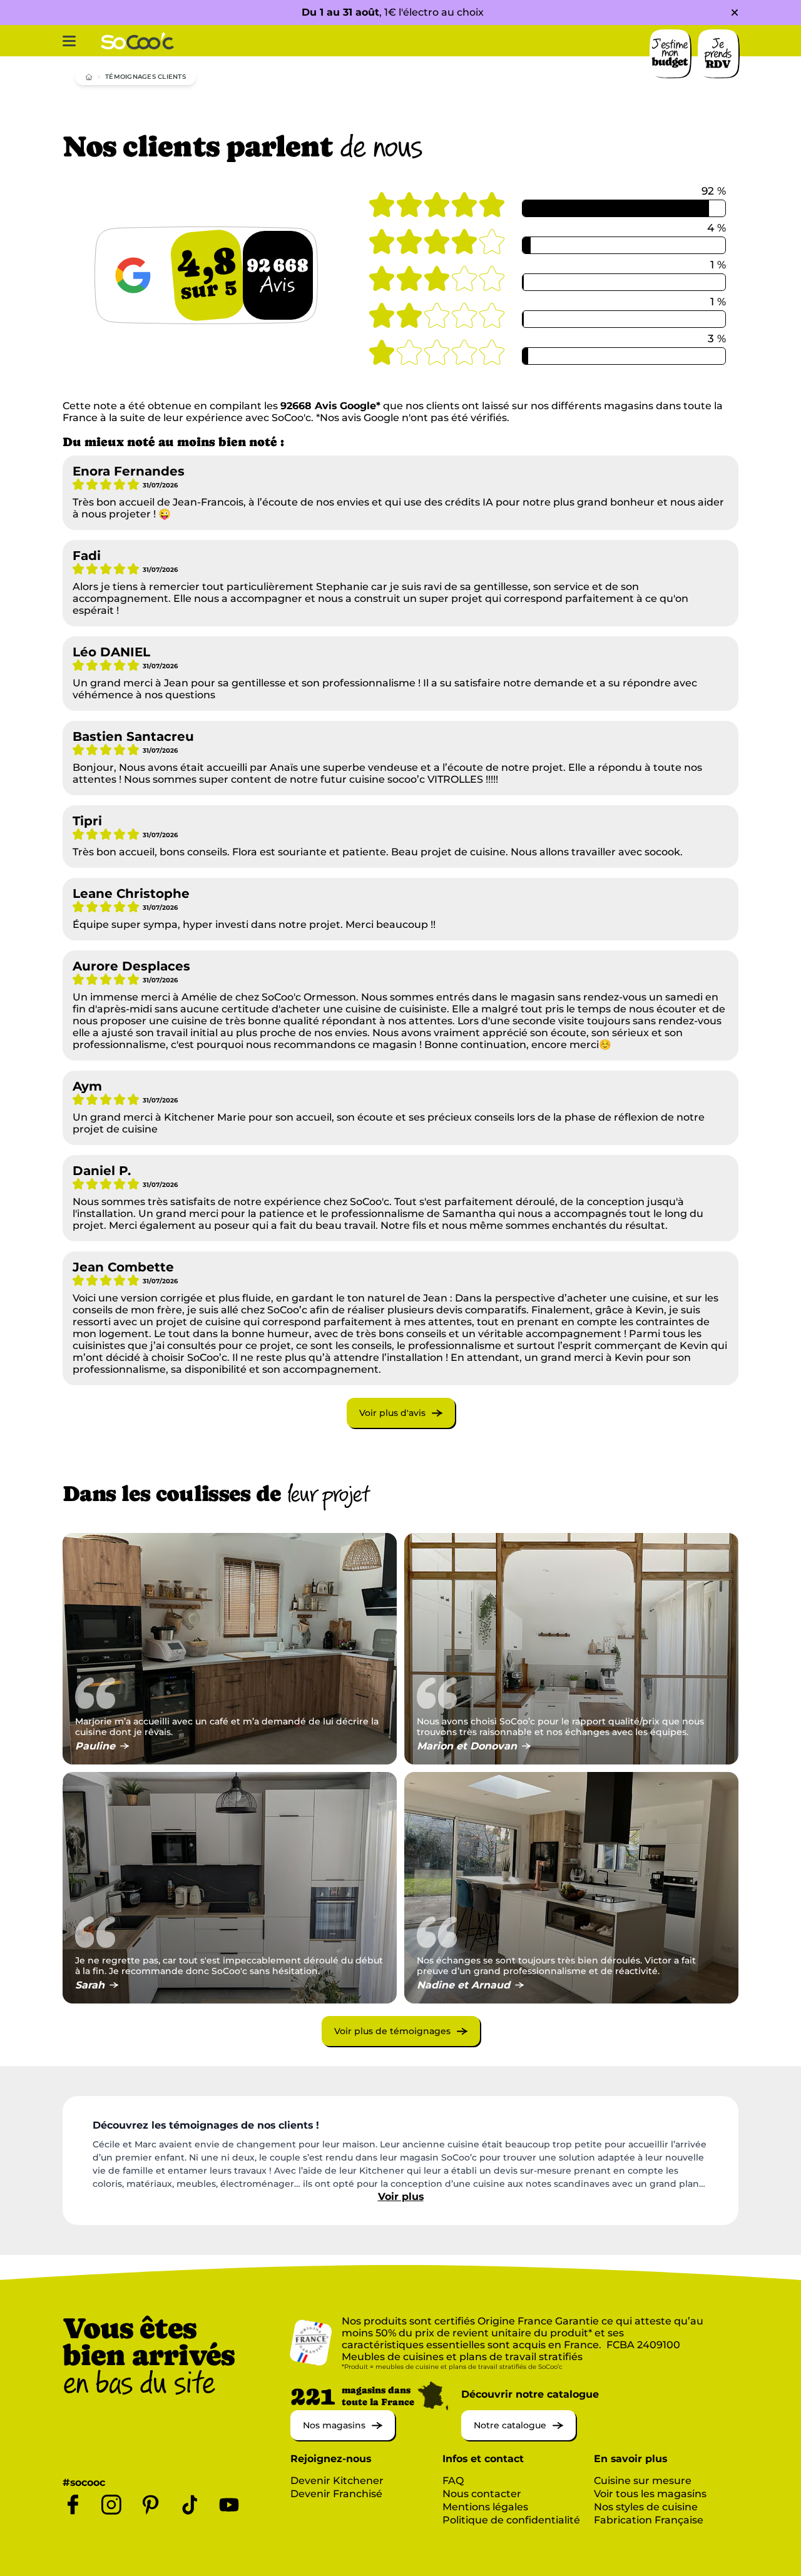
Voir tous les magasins (650, 2494)
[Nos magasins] (343, 2437)
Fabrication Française (649, 2520)
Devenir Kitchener (337, 2481)
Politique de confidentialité (511, 2520)
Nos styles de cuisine (646, 2507)
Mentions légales (485, 2507)
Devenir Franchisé (336, 2494)
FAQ (453, 2481)
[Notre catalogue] (518, 2437)
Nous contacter (482, 2494)
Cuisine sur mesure (643, 2481)
